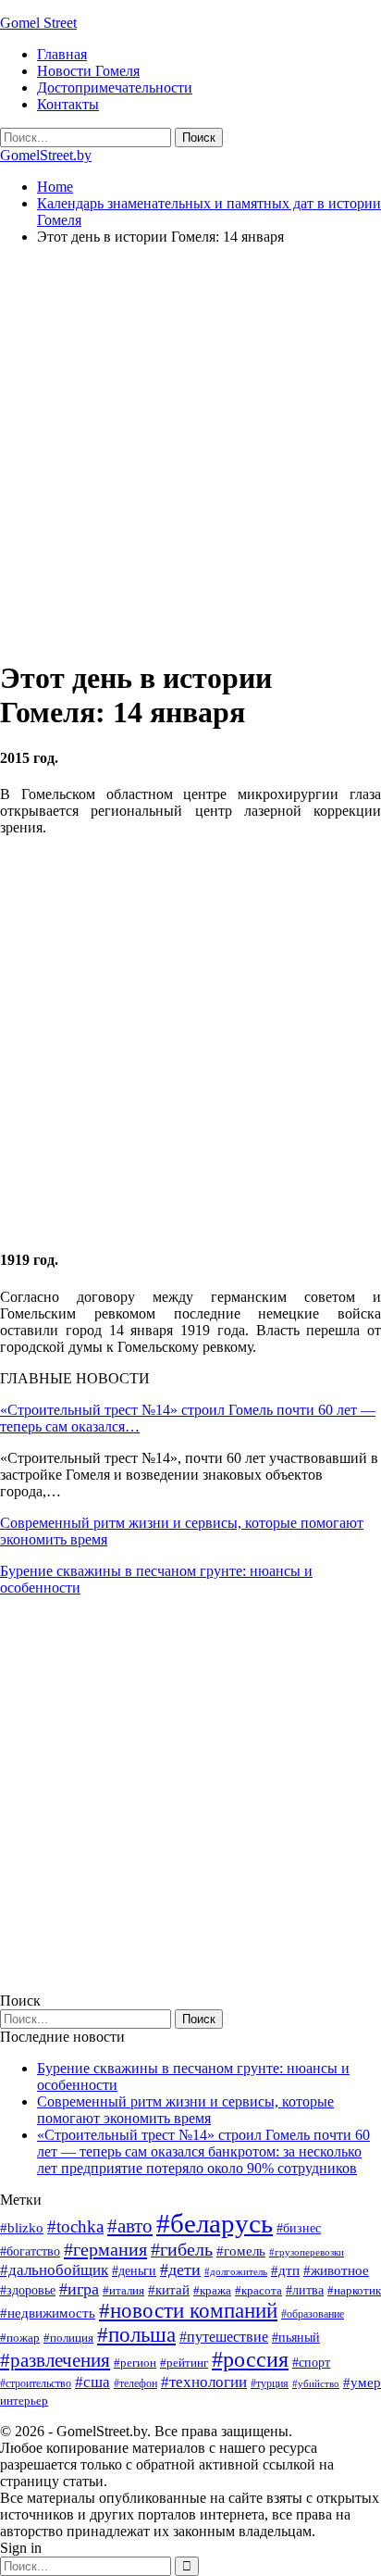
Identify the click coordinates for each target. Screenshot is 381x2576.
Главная (62, 54)
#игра (79, 2289)
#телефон (135, 2383)
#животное (336, 2270)
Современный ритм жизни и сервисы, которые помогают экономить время (185, 2110)
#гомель (241, 2251)
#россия (250, 2359)
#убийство (316, 2384)
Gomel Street (38, 23)
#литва (305, 2290)
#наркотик (354, 2290)
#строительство (36, 2383)
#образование (313, 2314)
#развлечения (55, 2360)
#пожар (20, 2338)
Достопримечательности (115, 88)
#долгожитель (236, 2271)
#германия (105, 2249)
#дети (180, 2270)
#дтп (285, 2270)
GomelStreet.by (46, 155)
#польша (136, 2335)
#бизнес (299, 2228)
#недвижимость (48, 2313)
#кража (212, 2290)
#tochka (75, 2226)
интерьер (24, 2401)
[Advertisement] (190, 451)
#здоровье (28, 2290)
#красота (258, 2290)
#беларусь (215, 2223)
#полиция (68, 2338)
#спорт (311, 2362)
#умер (362, 2382)
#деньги (134, 2271)
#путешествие (224, 2337)
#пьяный (296, 2338)
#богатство (30, 2251)
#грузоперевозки (307, 2252)
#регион (135, 2363)
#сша (92, 2382)
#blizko (22, 2228)
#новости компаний (188, 2311)
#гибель (182, 2250)
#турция (270, 2383)
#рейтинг (184, 2363)
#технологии (204, 2382)
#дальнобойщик (54, 2270)
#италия (123, 2290)
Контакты (68, 104)
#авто (130, 2226)
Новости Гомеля (88, 71)
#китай (169, 2290)
